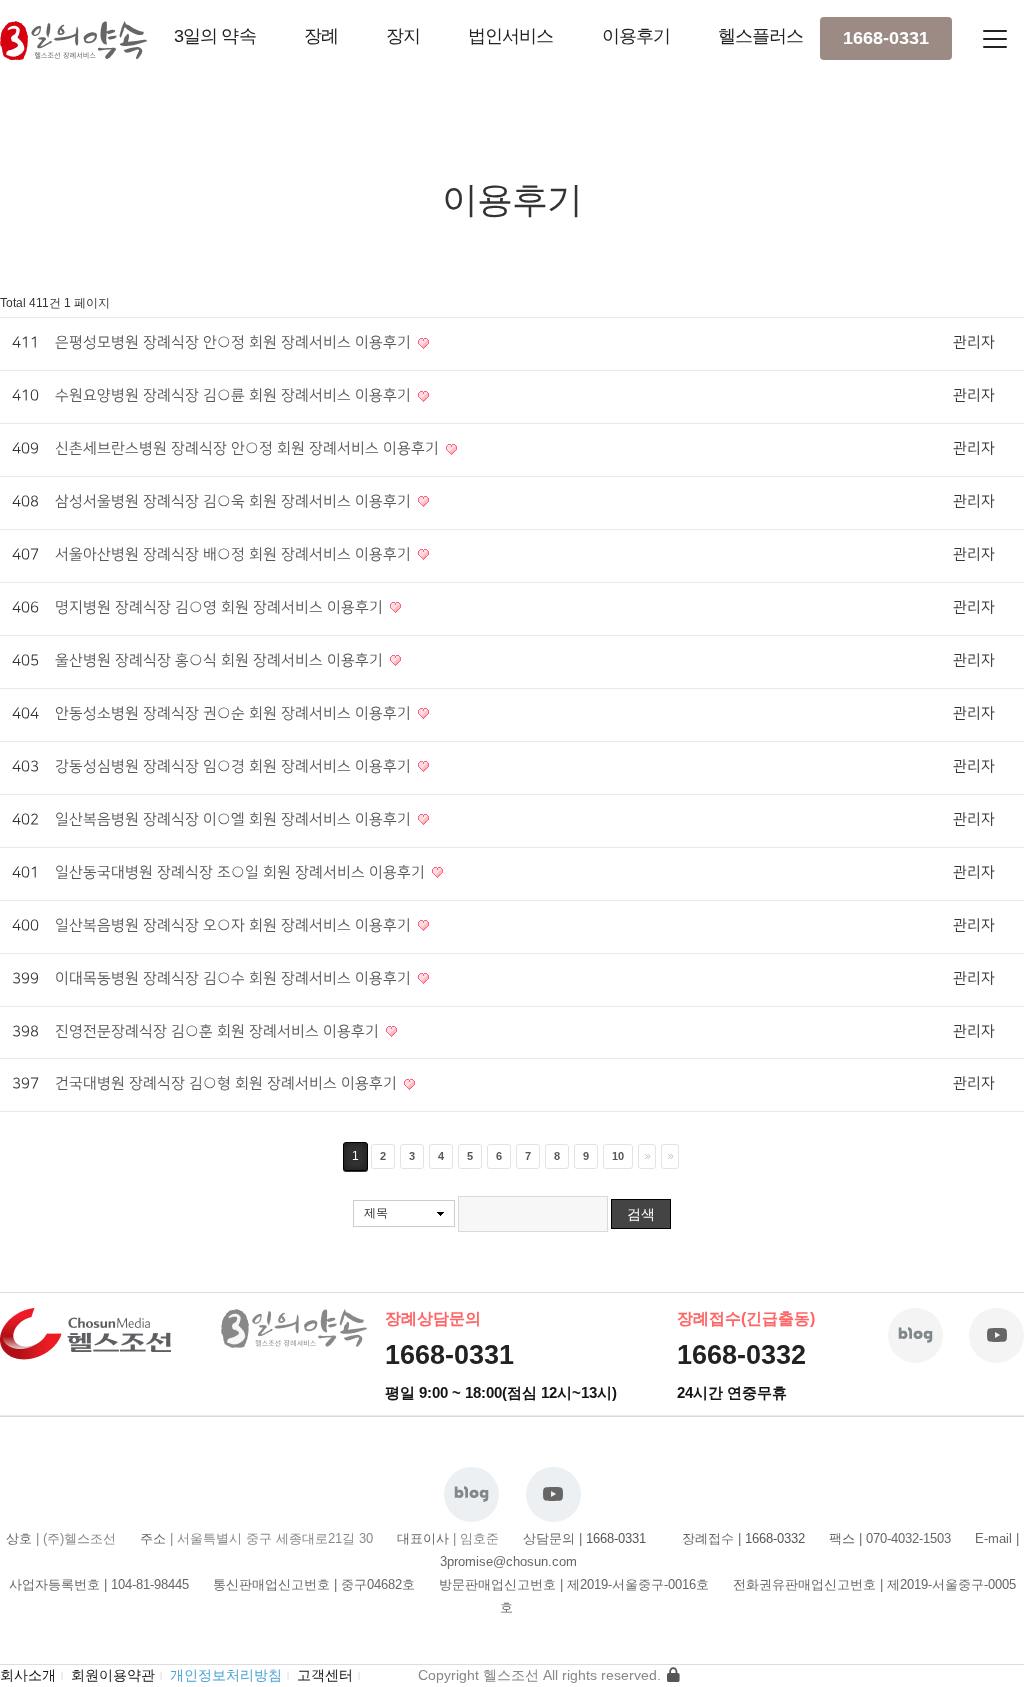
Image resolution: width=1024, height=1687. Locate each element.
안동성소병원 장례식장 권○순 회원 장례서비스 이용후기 (235, 714)
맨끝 (670, 1156)
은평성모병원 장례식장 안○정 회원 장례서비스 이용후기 (235, 343)
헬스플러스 (761, 36)
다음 (647, 1156)
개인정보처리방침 (226, 1675)
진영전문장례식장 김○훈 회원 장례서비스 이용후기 (219, 1032)
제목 (376, 1213)
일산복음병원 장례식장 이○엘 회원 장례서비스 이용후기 (235, 820)
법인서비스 (511, 36)
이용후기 (636, 36)
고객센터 (325, 1675)
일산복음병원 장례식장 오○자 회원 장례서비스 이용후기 (235, 926)
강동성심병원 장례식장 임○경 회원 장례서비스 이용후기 (235, 767)
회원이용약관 (113, 1675)
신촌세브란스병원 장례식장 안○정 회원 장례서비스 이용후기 (249, 449)
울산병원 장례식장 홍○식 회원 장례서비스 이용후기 (221, 661)
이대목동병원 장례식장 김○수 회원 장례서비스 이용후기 (235, 979)
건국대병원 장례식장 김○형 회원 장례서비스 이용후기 (228, 1084)
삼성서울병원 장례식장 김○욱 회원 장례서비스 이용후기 (235, 502)
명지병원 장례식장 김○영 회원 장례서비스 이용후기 (221, 608)
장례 (321, 36)
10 (618, 1156)
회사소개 (28, 1675)
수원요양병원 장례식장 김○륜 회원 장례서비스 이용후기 (235, 396)
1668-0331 (886, 38)
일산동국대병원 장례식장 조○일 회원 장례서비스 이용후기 (242, 873)
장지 (403, 36)
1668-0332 (741, 1355)
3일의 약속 (215, 36)
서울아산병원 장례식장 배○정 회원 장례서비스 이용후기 (235, 555)
